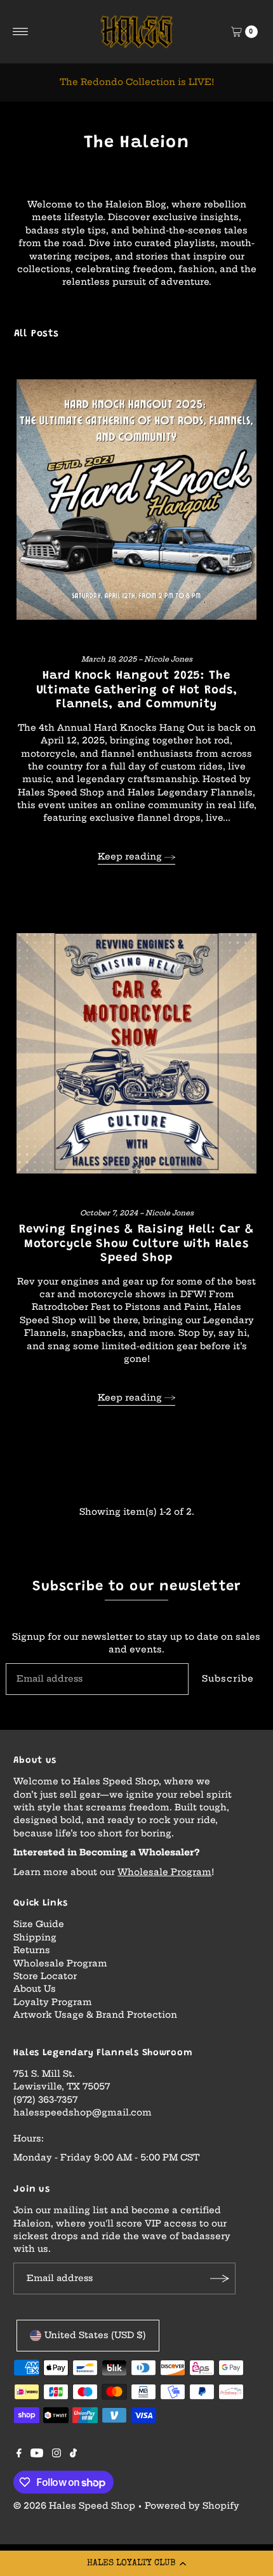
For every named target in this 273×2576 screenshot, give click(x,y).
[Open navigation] (21, 32)
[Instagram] (57, 2455)
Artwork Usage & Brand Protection (95, 2015)
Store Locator (45, 1976)
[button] (136, 2563)
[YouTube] (37, 2455)
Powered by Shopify (192, 2506)
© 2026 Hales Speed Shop (74, 2506)
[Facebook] (19, 2455)
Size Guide (39, 1924)
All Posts (37, 334)
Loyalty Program (53, 2002)
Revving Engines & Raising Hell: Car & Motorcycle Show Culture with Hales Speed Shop (137, 1244)
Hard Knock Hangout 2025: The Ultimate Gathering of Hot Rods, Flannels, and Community (137, 690)
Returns (32, 1950)
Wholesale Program (164, 1872)
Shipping (35, 1938)
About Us (35, 1989)
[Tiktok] (73, 2455)
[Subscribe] (220, 2279)
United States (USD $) (95, 2335)
